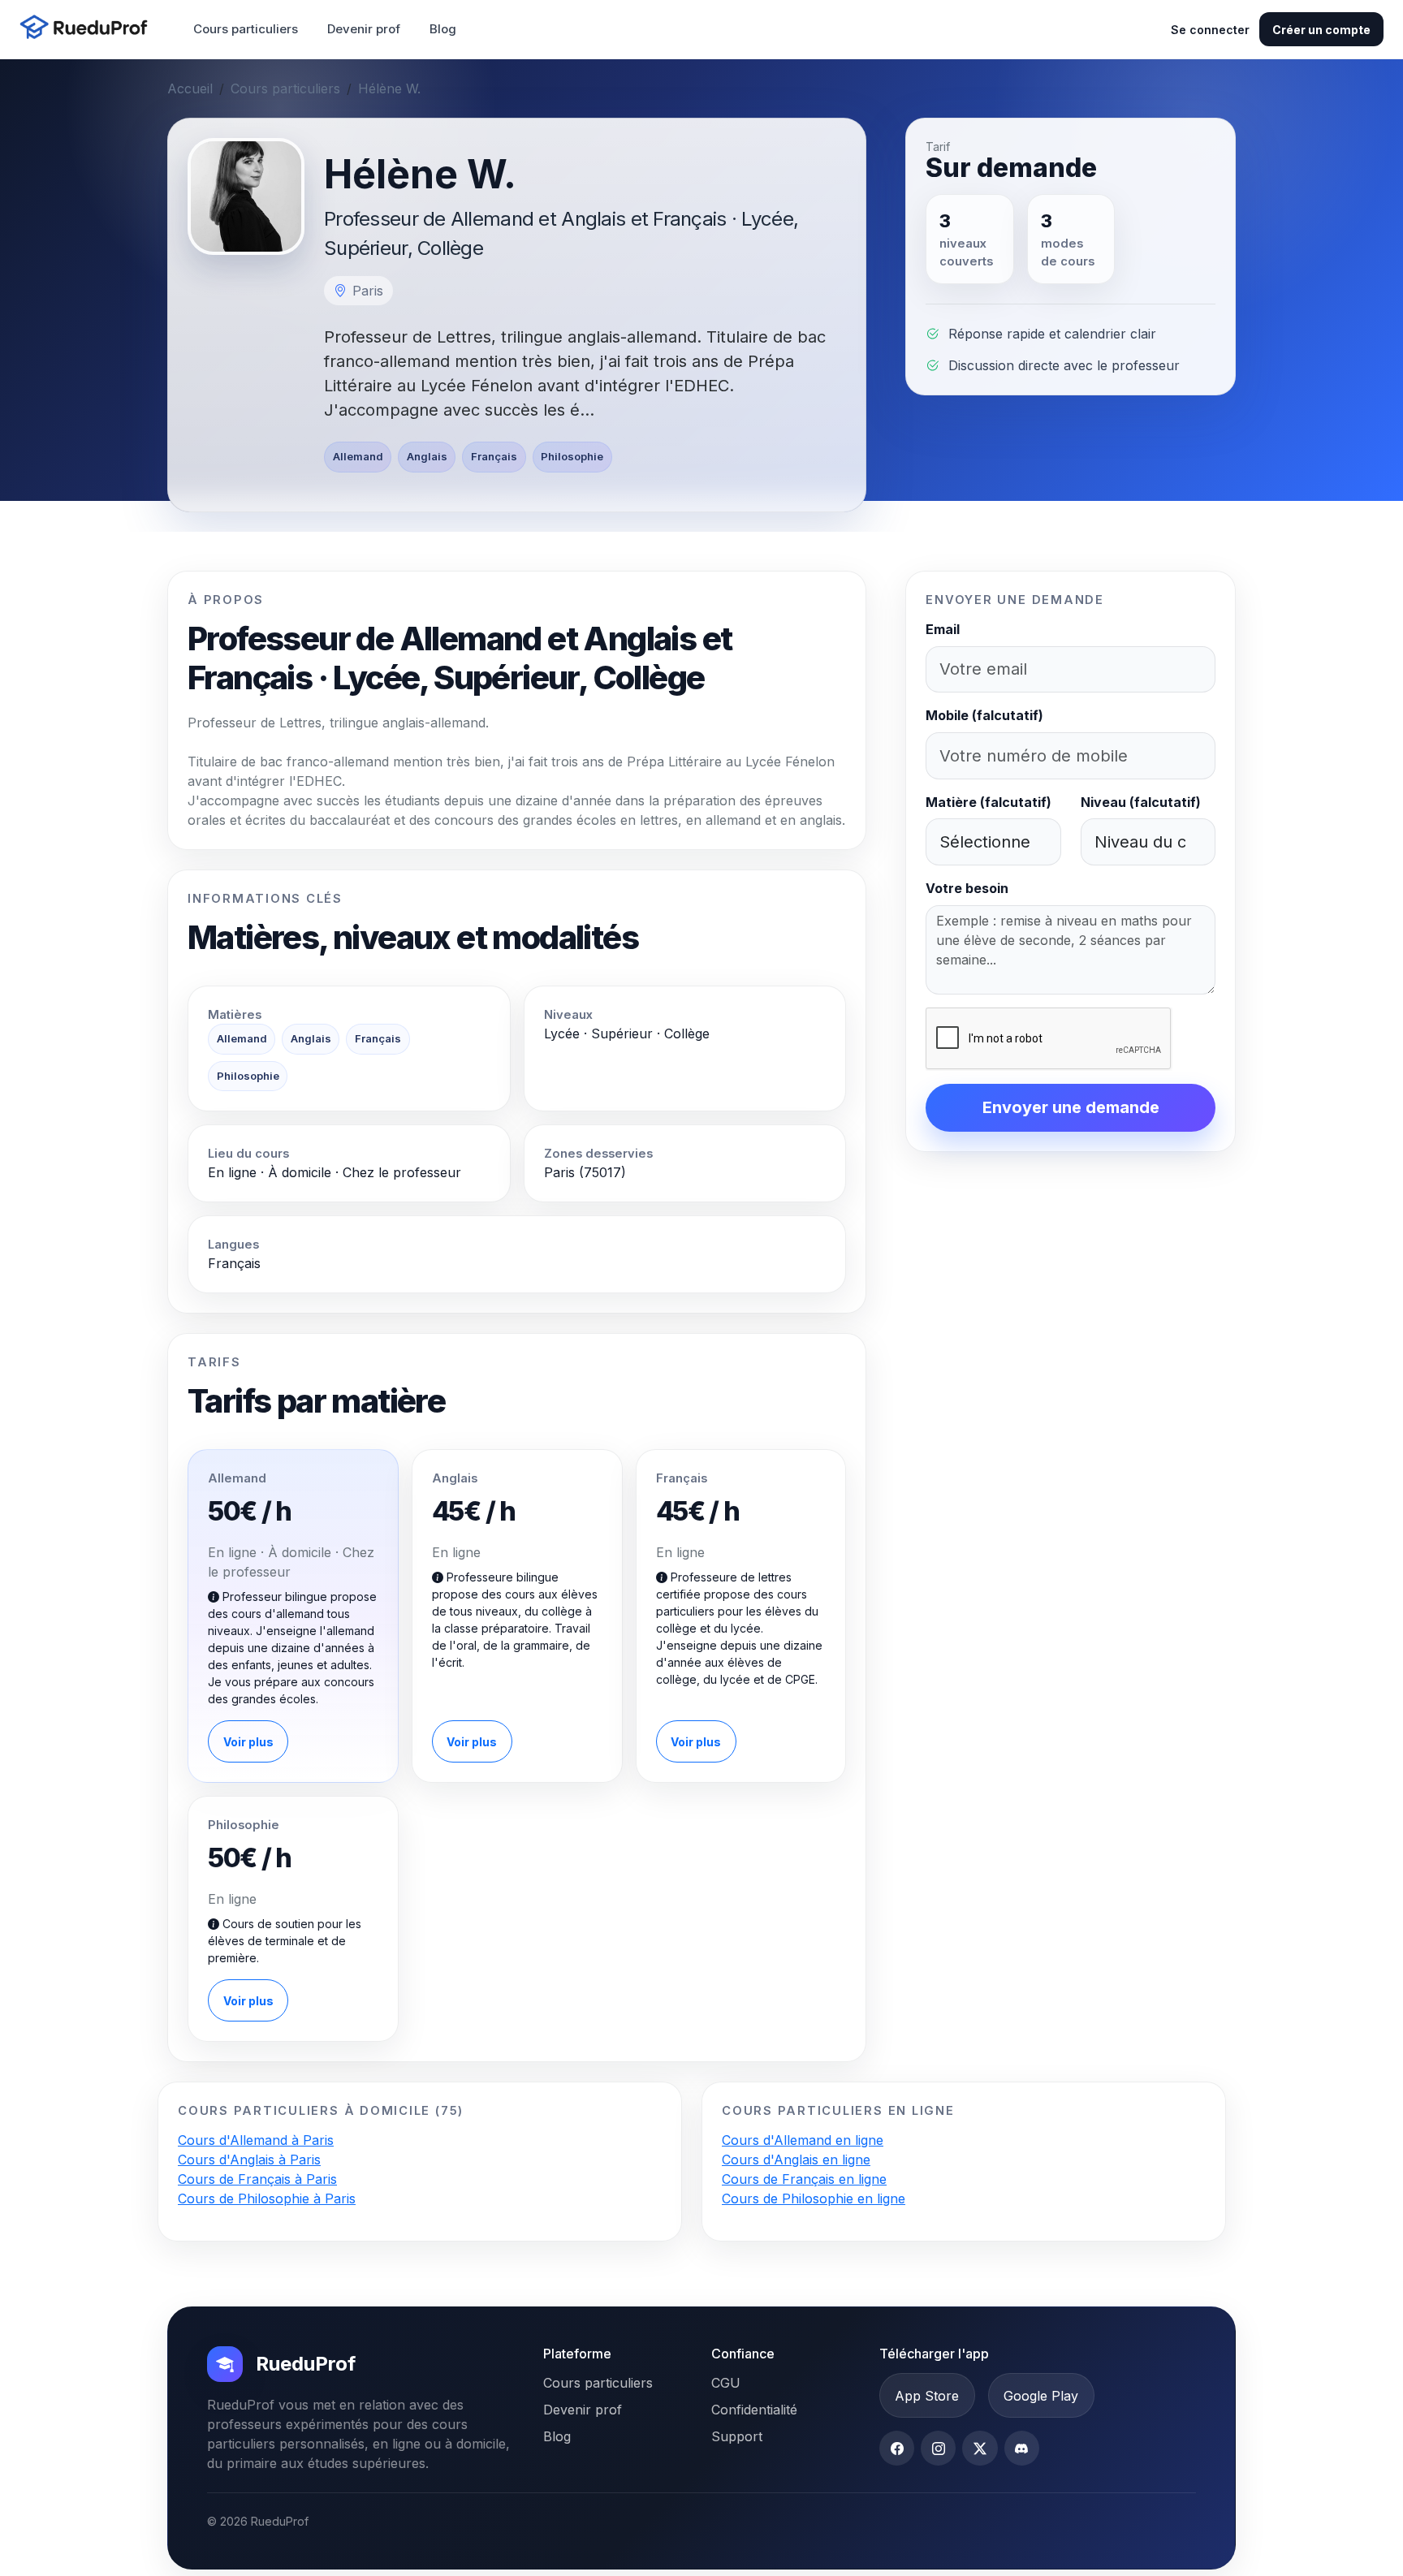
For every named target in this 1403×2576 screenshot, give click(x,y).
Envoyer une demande (1071, 1107)
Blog (443, 29)
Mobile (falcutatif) (984, 715)
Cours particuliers (246, 29)
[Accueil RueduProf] (88, 29)
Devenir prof (364, 29)
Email (943, 629)
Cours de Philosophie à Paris (267, 2198)
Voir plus (248, 1742)
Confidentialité (754, 2410)
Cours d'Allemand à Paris (256, 2140)
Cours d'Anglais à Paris (249, 2160)
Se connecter (1210, 30)
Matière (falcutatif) (989, 802)
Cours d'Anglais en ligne (796, 2160)
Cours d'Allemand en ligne (803, 2140)
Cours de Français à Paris (257, 2179)
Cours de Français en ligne (804, 2179)
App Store (927, 2396)
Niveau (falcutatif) (1141, 802)
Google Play (1041, 2396)
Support (737, 2436)
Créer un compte (1321, 30)
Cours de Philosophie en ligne (814, 2198)
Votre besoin (967, 888)
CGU (726, 2383)
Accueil (190, 88)
